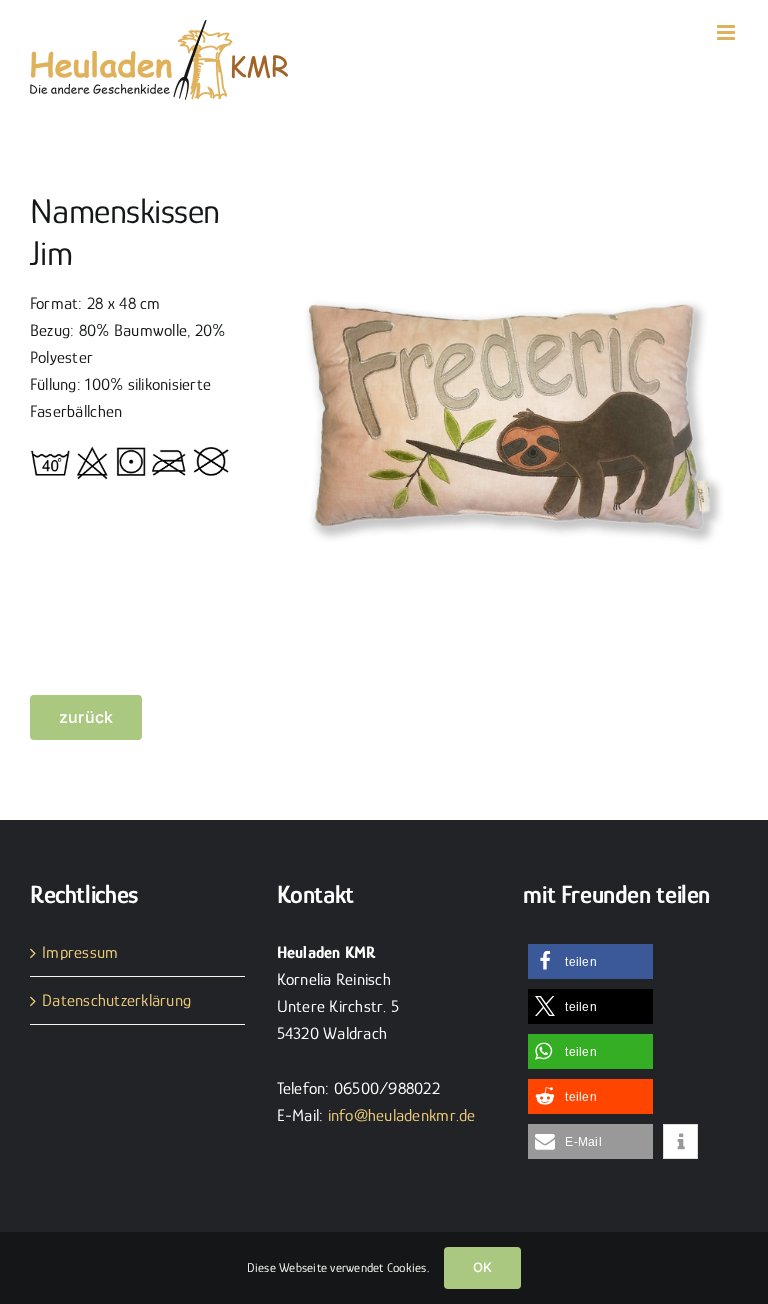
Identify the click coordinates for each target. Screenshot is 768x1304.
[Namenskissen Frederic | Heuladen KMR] (506, 188)
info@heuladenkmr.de (402, 1115)
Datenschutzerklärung (116, 1000)
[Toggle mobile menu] (727, 32)
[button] (590, 961)
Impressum (80, 952)
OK (482, 1267)
